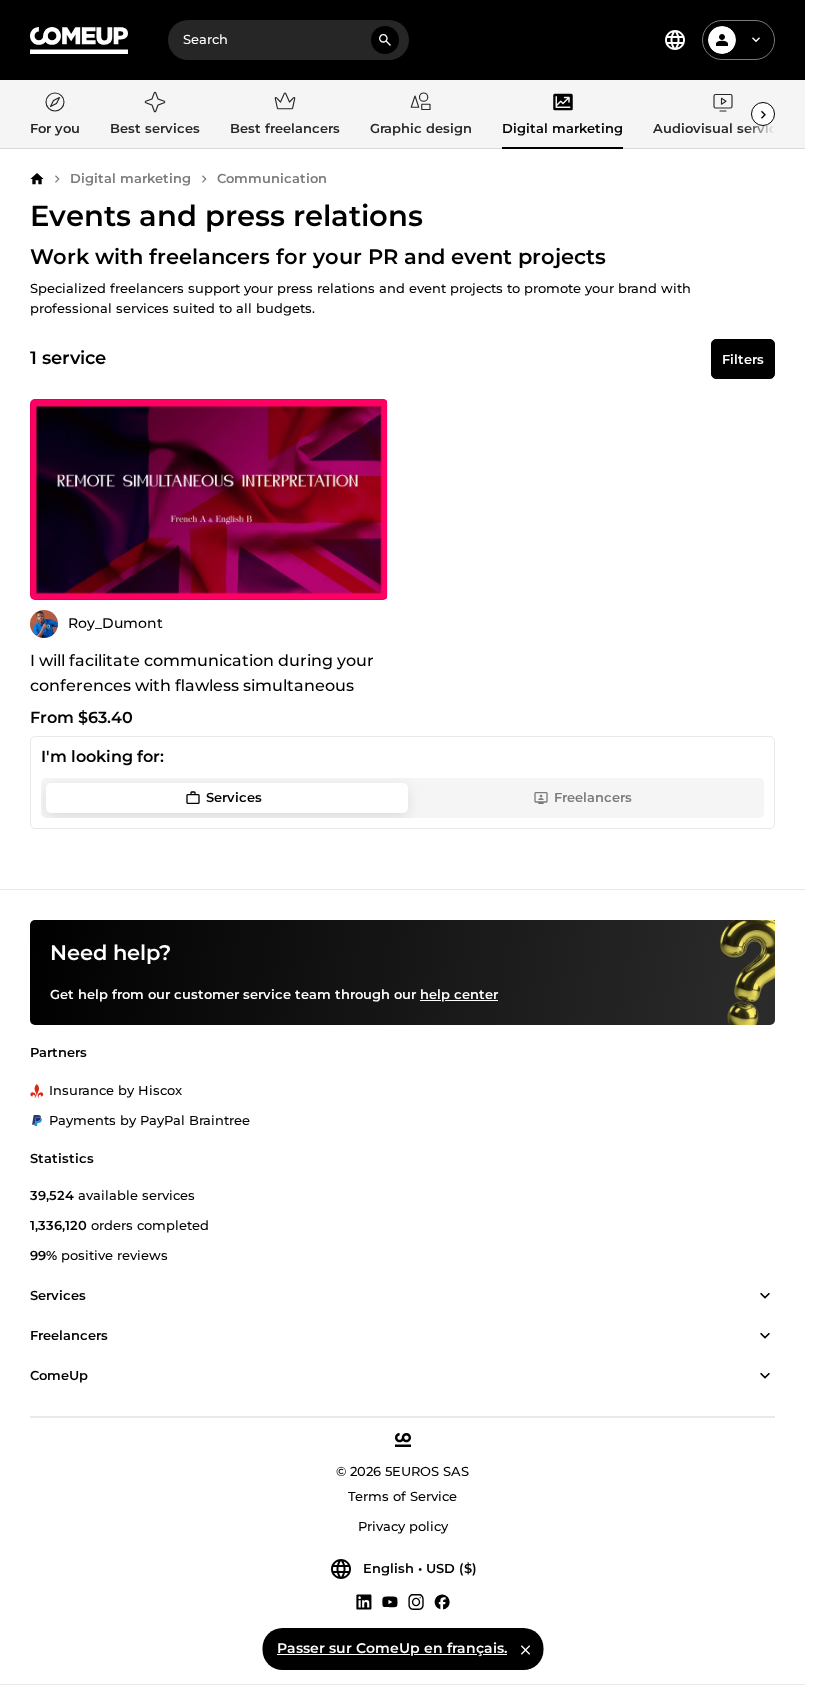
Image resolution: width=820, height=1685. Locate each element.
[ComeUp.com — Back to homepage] (79, 40)
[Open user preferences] (756, 40)
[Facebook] (442, 1601)
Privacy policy (403, 1526)
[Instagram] (416, 1601)
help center (459, 994)
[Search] (385, 40)
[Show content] (765, 1296)
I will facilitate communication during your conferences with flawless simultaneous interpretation (202, 685)
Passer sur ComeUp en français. (392, 1648)
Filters (743, 359)
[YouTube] (390, 1601)
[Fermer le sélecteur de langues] (525, 1649)
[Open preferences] (675, 40)
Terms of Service (402, 1496)
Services (234, 797)
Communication (272, 178)
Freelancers (593, 797)
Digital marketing (130, 178)
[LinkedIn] (364, 1601)
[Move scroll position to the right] (763, 114)
